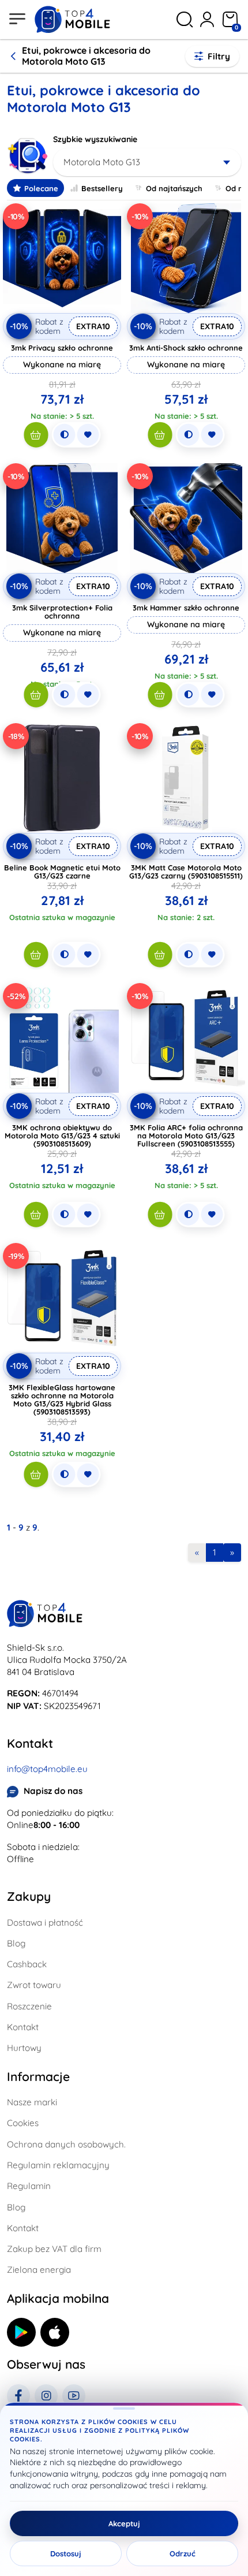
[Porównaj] (64, 435)
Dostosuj (66, 2553)
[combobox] (147, 162)
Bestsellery (102, 188)
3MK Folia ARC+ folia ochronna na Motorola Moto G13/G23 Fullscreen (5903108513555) (186, 1136)
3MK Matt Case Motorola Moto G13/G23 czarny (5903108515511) (186, 872)
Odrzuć (183, 2553)
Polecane (41, 188)
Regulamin (29, 2186)
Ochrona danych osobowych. (66, 2144)
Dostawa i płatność (45, 1922)
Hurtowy (24, 2048)
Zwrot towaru (34, 1985)
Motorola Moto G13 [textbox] (102, 162)
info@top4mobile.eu (47, 1769)
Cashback (27, 1964)
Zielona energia (39, 2270)
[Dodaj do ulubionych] (88, 435)
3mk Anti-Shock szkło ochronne (186, 348)
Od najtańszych (174, 188)
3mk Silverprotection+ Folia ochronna (62, 612)
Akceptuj (124, 2523)
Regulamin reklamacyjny (58, 2165)
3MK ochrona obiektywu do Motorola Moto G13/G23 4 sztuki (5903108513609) (62, 1136)
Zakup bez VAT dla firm (54, 2249)
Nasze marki (32, 2102)
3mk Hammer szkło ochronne (186, 608)
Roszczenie (29, 2006)
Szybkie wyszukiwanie (95, 139)
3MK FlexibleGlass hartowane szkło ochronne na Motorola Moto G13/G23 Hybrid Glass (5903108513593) (62, 1399)
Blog (16, 1943)
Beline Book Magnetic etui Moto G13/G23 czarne (62, 872)
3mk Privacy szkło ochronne (62, 348)
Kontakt (23, 2027)
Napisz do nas (53, 1791)
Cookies (23, 2123)
